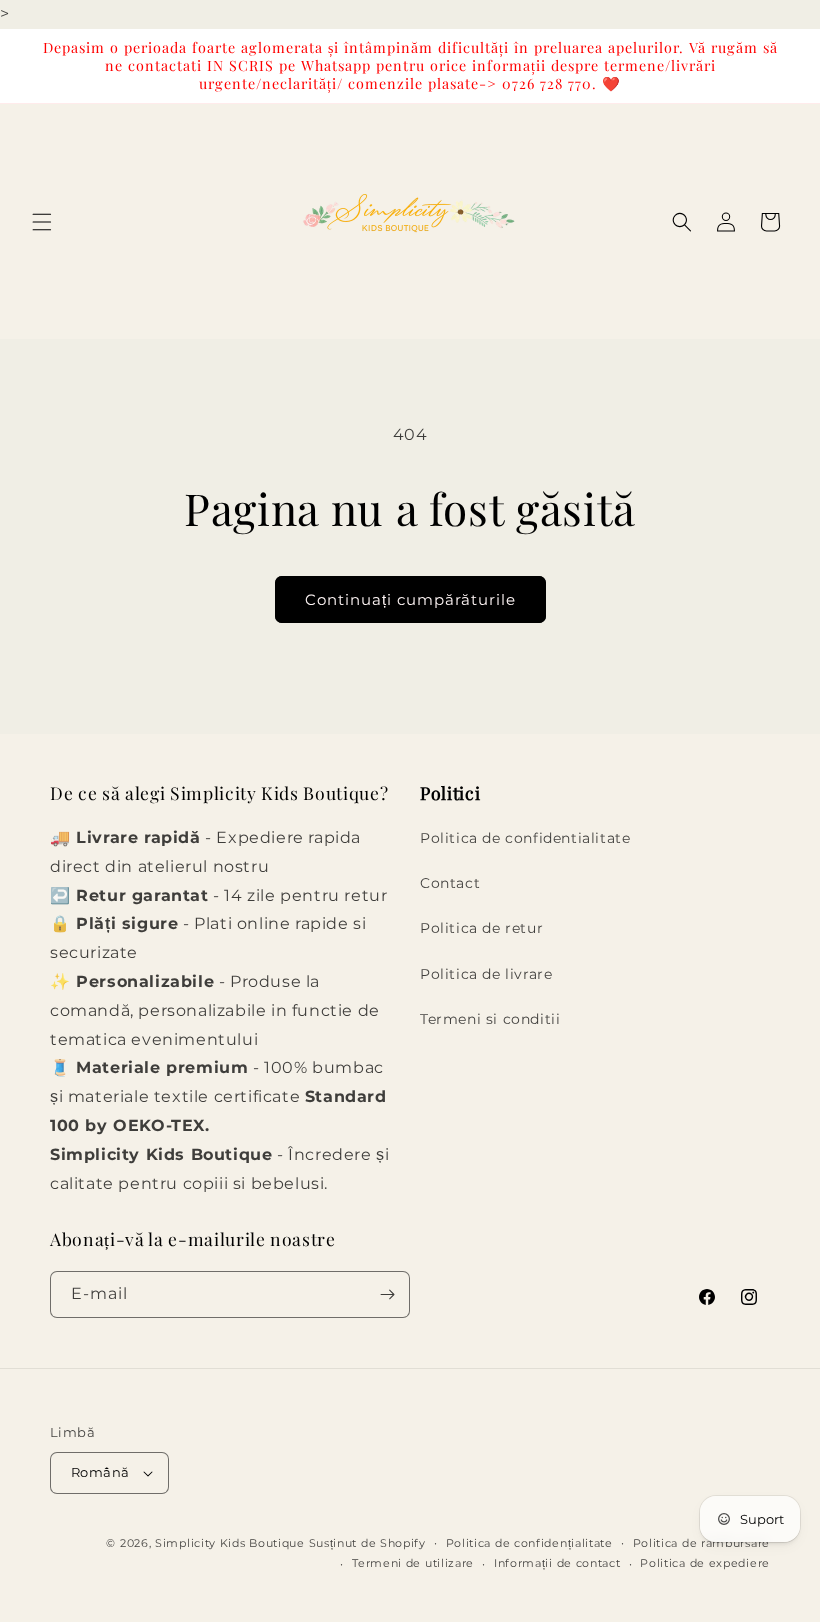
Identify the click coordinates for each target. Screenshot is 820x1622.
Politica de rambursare (701, 1543)
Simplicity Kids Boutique (230, 1543)
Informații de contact (557, 1563)
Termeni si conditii (490, 1019)
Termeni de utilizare (413, 1563)
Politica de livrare (486, 974)
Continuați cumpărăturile (410, 599)
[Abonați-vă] (387, 1294)
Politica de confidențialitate (529, 1543)
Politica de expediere (705, 1563)
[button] (42, 222)
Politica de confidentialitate (525, 838)
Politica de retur (481, 928)
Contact (450, 883)
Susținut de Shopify (367, 1543)
